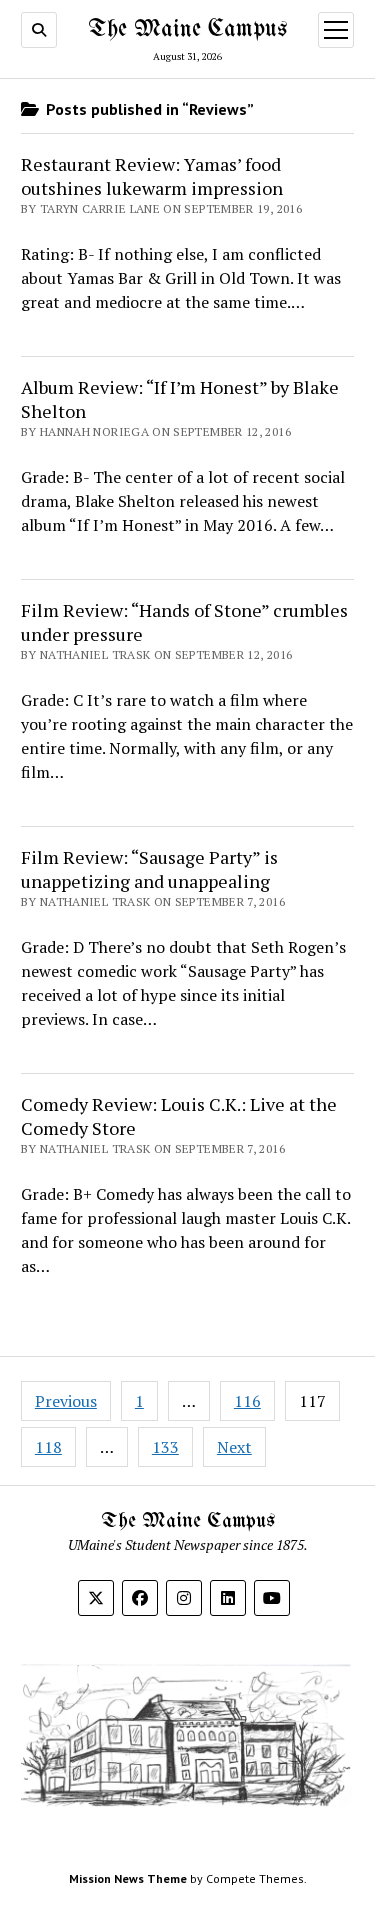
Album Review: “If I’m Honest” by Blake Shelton (180, 399)
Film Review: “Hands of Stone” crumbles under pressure (184, 622)
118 (48, 1447)
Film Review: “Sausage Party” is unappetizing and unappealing (149, 869)
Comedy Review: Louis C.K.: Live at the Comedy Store (179, 1116)
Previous (66, 1401)
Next (234, 1447)
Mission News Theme (128, 1878)
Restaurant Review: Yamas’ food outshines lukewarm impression (152, 176)
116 (247, 1401)
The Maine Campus (187, 29)
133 (165, 1447)
